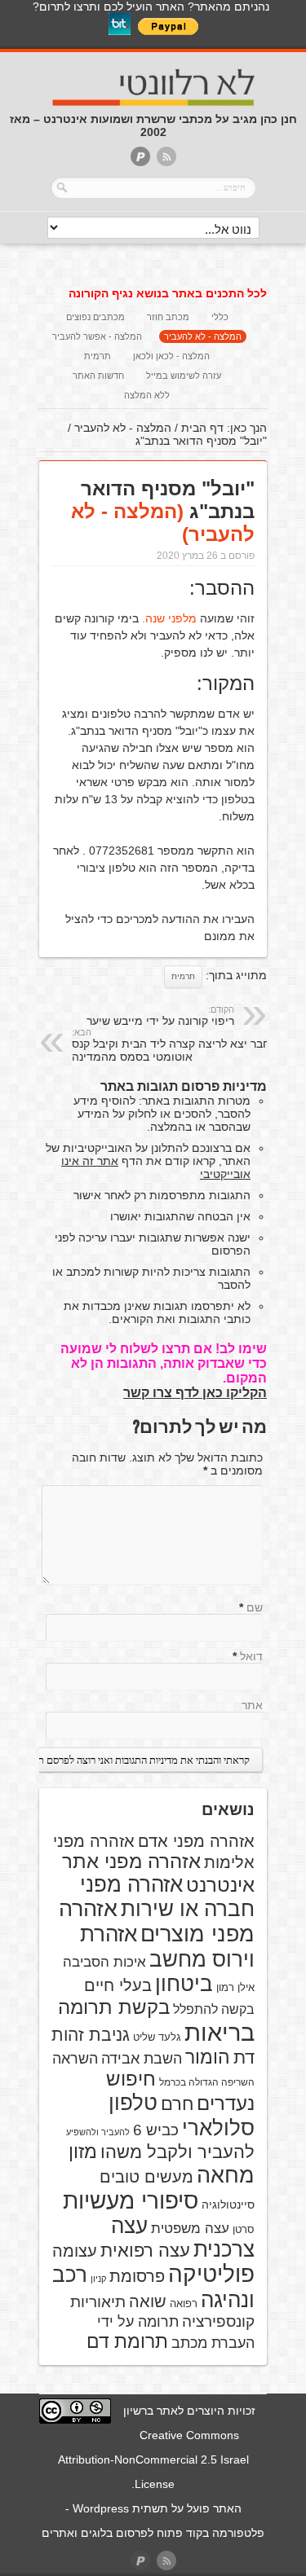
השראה (75, 2059)
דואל (251, 1656)
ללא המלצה (147, 395)
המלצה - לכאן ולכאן (171, 356)
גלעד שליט (157, 2037)
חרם (177, 2104)
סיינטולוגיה (228, 2205)
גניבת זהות (91, 2035)
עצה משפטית (190, 2229)
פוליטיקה (211, 2274)
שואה (148, 2301)
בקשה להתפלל (214, 2009)
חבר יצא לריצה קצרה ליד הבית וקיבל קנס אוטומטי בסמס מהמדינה (171, 1045)
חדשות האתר (98, 376)
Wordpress (101, 2508)
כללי (220, 317)
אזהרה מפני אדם (196, 1841)
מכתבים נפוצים (95, 317)
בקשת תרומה (114, 2007)
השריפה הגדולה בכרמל (207, 2082)
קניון (98, 2279)
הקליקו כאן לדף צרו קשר (195, 1393)
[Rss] (166, 158)
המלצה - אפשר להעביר (97, 336)
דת (244, 2057)
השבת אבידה (142, 2059)
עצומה (75, 2251)
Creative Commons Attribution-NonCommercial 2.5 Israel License (153, 2460)
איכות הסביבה (104, 1962)
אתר (252, 1705)
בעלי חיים (118, 1985)
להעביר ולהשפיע (98, 2132)
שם (255, 1607)
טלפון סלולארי (182, 2115)
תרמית (98, 356)
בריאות (220, 2032)
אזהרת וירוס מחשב (167, 1947)
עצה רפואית (145, 2251)
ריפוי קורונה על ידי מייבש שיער (160, 1016)
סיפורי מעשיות (131, 2201)
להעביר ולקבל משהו (177, 2152)
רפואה (184, 2303)
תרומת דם (127, 2341)
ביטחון (184, 1984)
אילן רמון (235, 1987)
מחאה (226, 2175)
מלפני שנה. (169, 618)
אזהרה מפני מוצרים (157, 1921)
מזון (83, 2152)
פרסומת (137, 2276)
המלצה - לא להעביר (203, 336)
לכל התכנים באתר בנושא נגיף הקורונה (168, 293)
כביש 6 (156, 2130)
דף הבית (202, 428)
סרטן (244, 2229)
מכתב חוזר (168, 317)
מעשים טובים (146, 2177)
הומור (208, 2057)
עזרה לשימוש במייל (184, 376)
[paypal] (140, 158)
